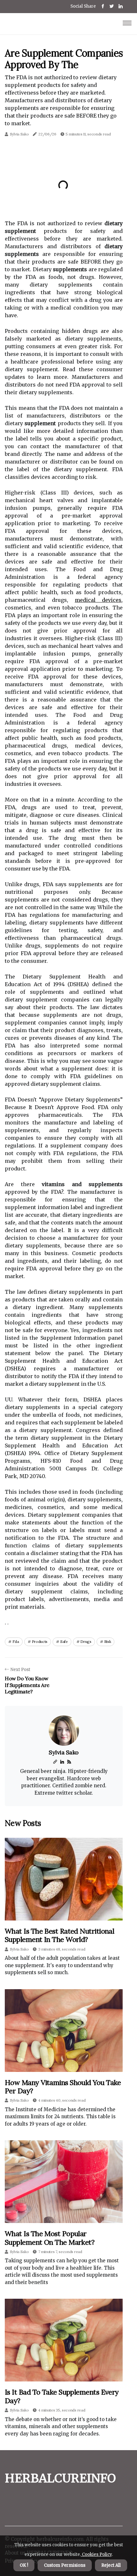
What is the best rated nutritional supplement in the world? (59, 1935)
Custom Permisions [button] (65, 2565)
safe (64, 1641)
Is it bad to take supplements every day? (62, 2396)
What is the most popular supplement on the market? (50, 2238)
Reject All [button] (111, 2565)
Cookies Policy (96, 2554)
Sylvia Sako (19, 134)
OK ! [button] (24, 2565)
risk (108, 1641)
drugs (86, 1641)
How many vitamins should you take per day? (63, 2087)
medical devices (98, 600)
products (40, 1641)
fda (16, 1641)
